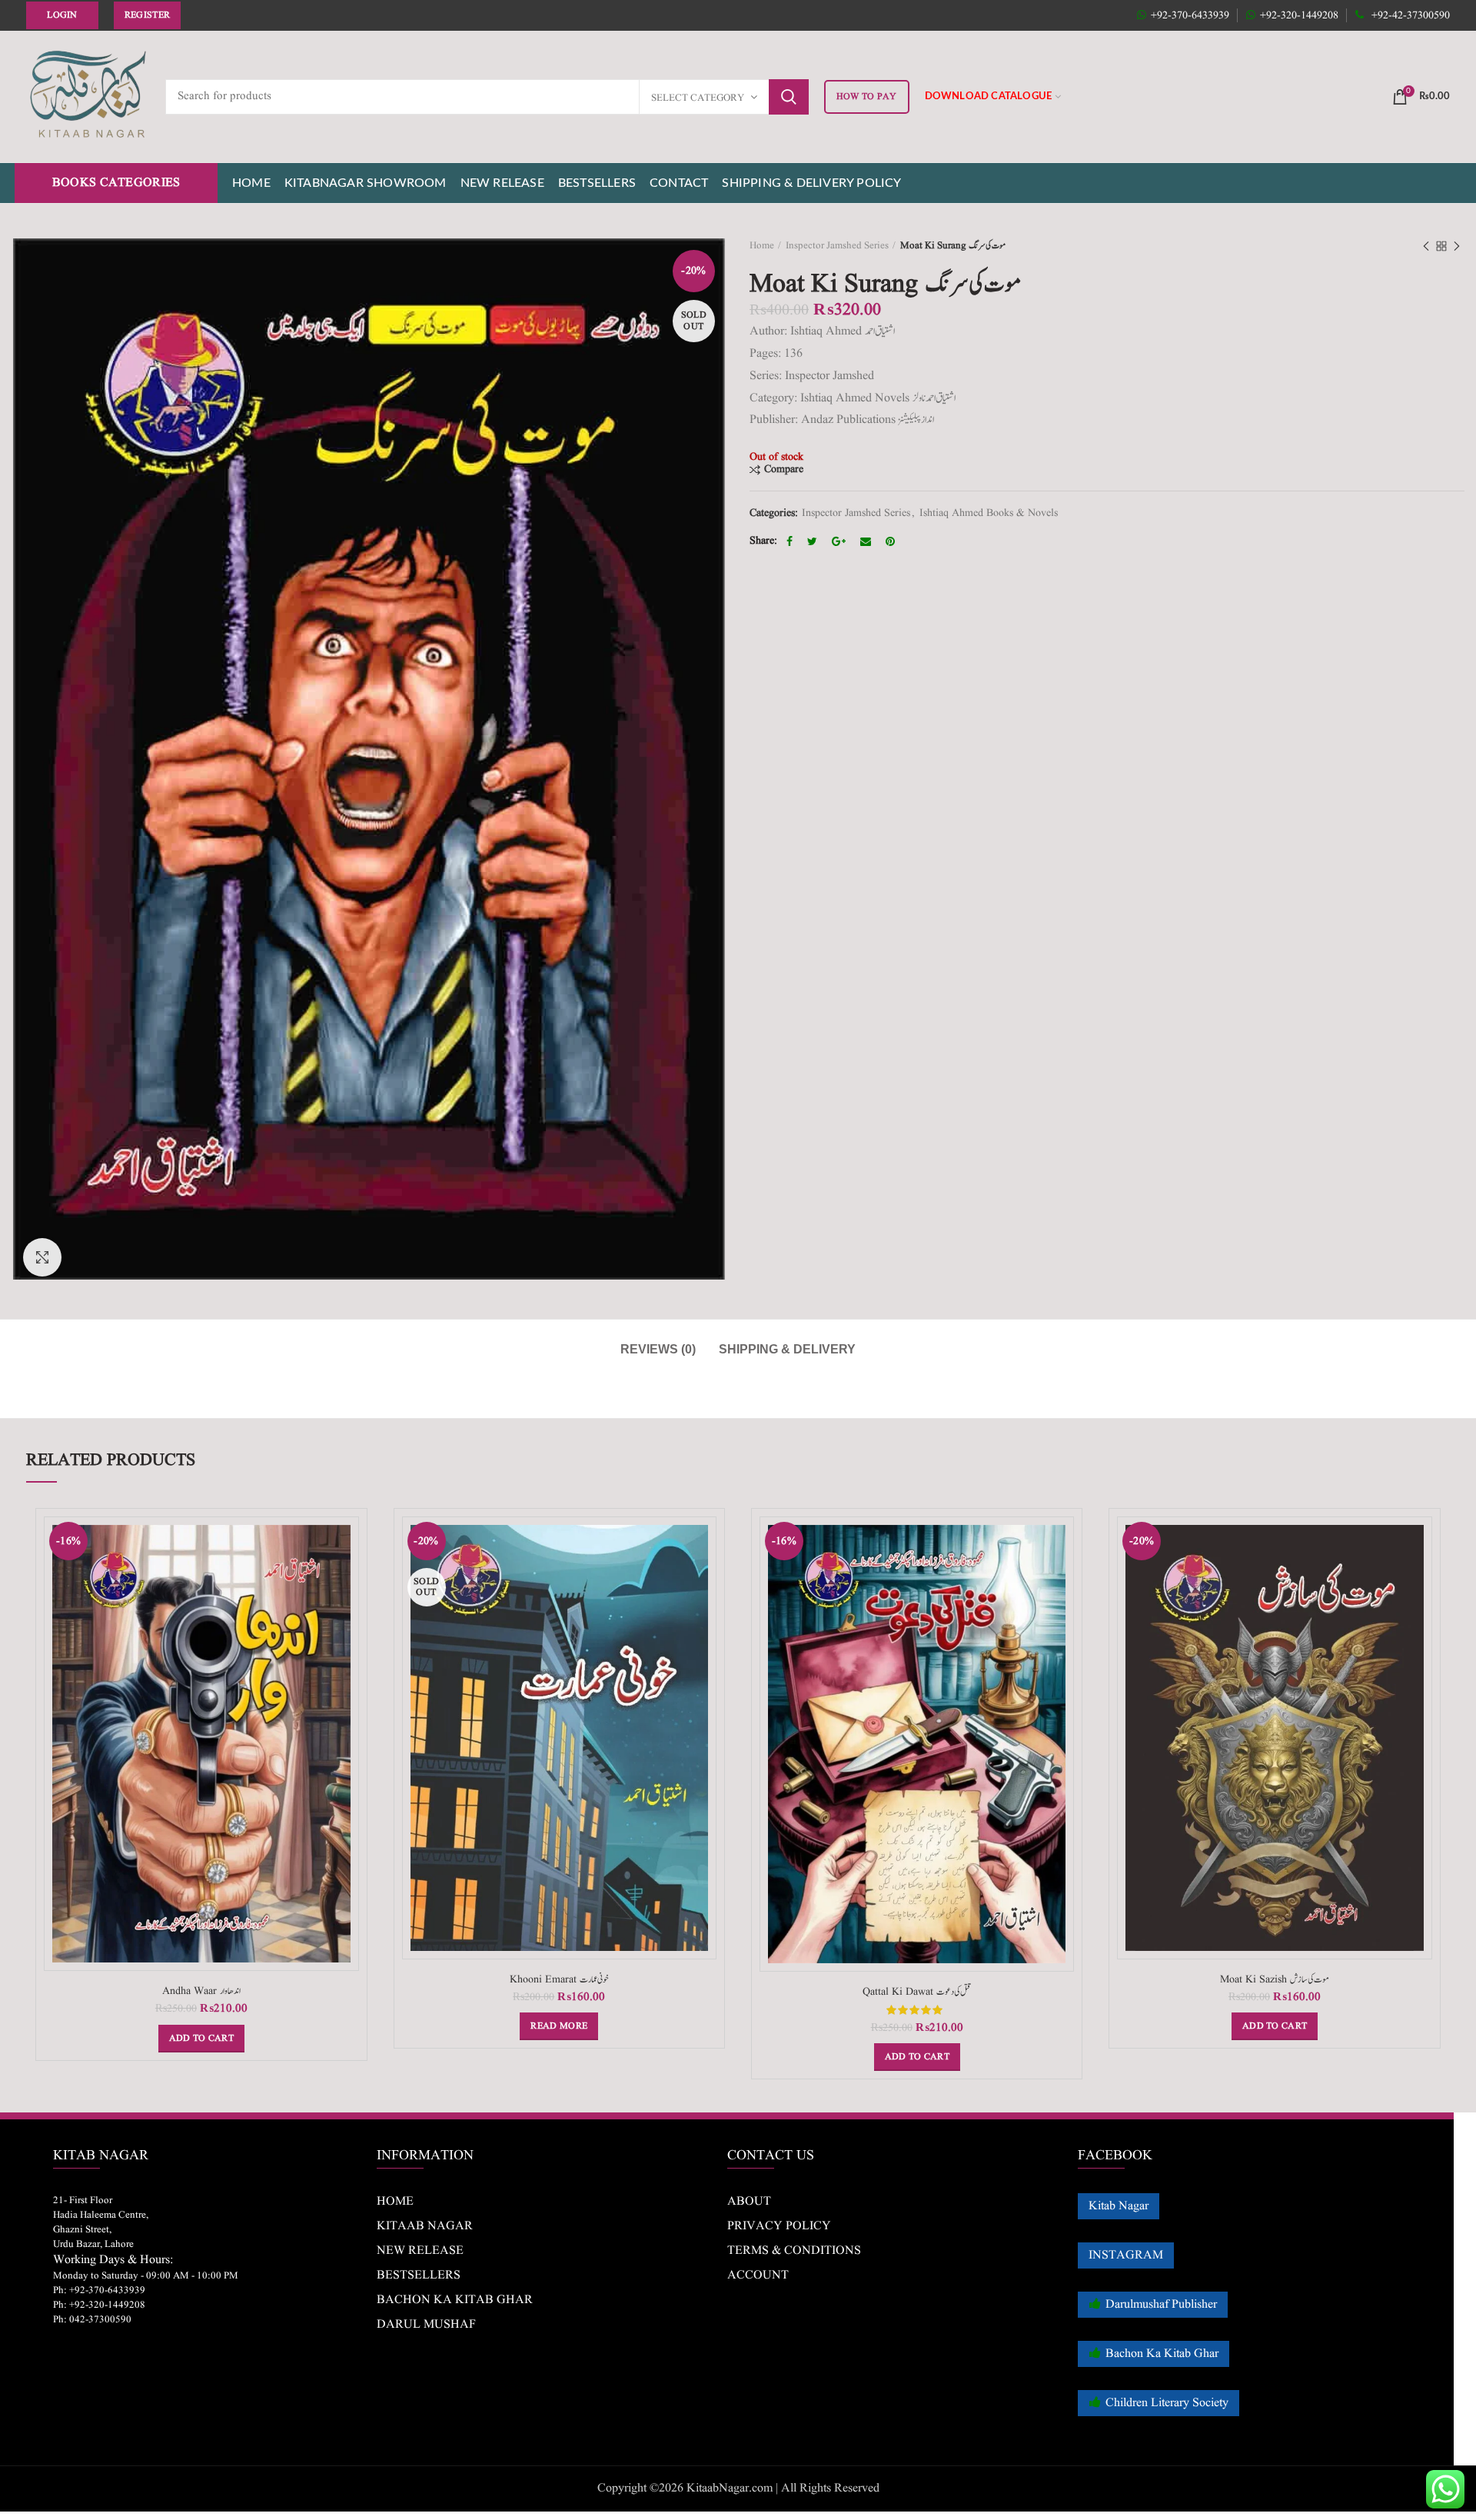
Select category (698, 98)
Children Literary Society (1167, 2403)
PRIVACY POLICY (779, 2226)
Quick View (347, 1576)
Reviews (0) (658, 1349)
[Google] (841, 541)
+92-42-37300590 (1409, 15)
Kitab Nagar (1119, 2206)
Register (147, 15)
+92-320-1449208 (1299, 15)
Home (762, 246)
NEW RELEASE (420, 2251)
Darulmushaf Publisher (1161, 2305)
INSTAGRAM (1126, 2255)
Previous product (1426, 246)
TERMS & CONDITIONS (794, 2251)
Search (789, 97)
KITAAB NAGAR (425, 2226)
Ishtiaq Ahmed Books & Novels (989, 513)
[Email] (868, 541)
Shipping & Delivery (787, 1349)
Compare (784, 469)
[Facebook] (791, 541)
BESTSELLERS (419, 2275)
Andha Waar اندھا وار (201, 1991)
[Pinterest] (892, 541)
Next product (1457, 246)
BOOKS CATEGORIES (116, 183)
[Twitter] (814, 541)
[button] (201, 2039)
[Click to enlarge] (42, 1257)
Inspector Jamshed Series (837, 246)
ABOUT (749, 2202)
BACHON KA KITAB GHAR (455, 2300)
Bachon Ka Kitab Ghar (1162, 2354)
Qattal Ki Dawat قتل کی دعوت (917, 1992)
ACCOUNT (758, 2275)
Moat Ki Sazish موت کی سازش (1275, 1979)
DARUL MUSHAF (426, 2325)
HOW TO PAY (867, 97)
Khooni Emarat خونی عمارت (559, 1979)
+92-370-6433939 (1190, 15)
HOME (395, 2202)
